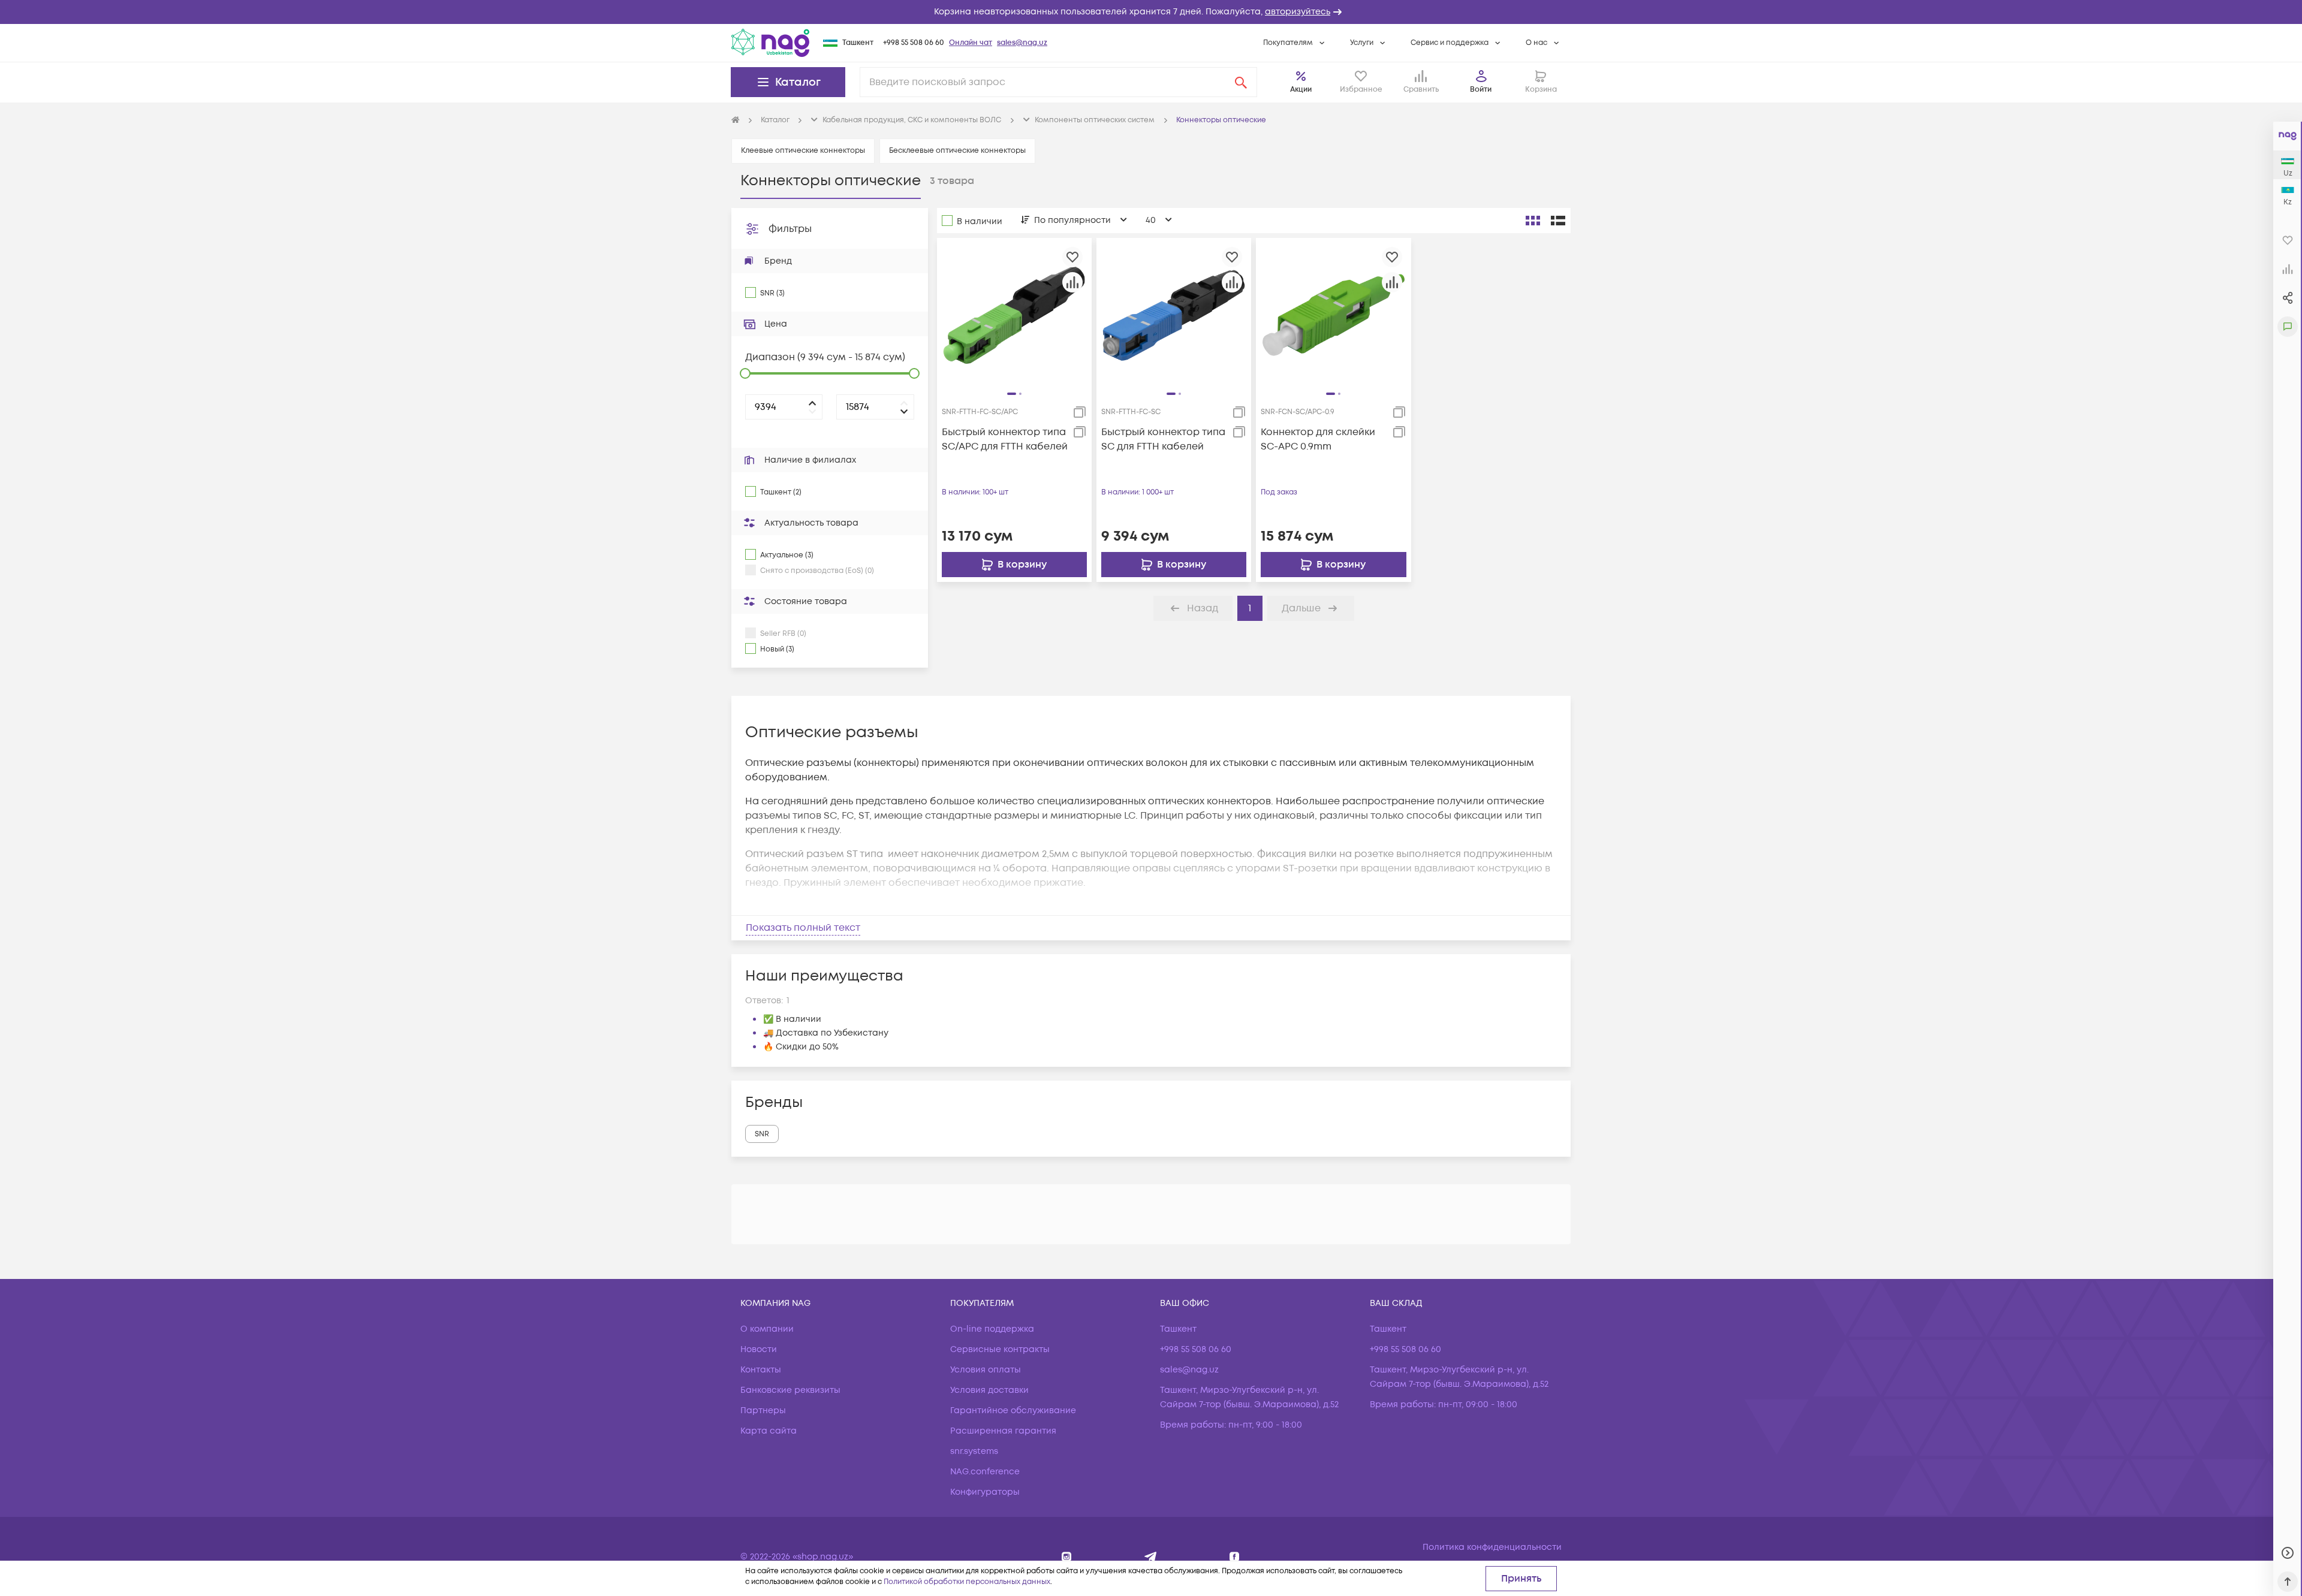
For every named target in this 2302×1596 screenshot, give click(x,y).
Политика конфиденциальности (1492, 1547)
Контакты (761, 1370)
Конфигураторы (985, 1492)
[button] (1151, 12)
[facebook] (1235, 1557)
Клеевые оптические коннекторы (803, 151)
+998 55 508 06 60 (914, 43)
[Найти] (1241, 82)
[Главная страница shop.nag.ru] (736, 120)
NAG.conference (985, 1472)
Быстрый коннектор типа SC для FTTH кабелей (1163, 439)
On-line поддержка (992, 1329)
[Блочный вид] (1533, 221)
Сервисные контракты (1000, 1349)
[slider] (745, 373)
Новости (759, 1349)
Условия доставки (989, 1390)
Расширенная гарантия (1003, 1431)
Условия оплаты (986, 1370)
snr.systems (974, 1451)
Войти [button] (1481, 90)
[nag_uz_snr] (1151, 1557)
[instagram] (1067, 1557)
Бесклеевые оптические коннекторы (957, 151)
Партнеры (763, 1411)
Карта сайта (769, 1431)
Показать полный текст (803, 928)
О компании (767, 1329)
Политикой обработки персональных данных (967, 1582)
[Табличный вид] (1558, 221)
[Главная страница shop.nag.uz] (770, 43)
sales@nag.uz (1022, 43)
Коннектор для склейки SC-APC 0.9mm (1318, 439)
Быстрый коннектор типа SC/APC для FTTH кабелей (1005, 439)
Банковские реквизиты (790, 1390)
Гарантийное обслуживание (1013, 1411)
